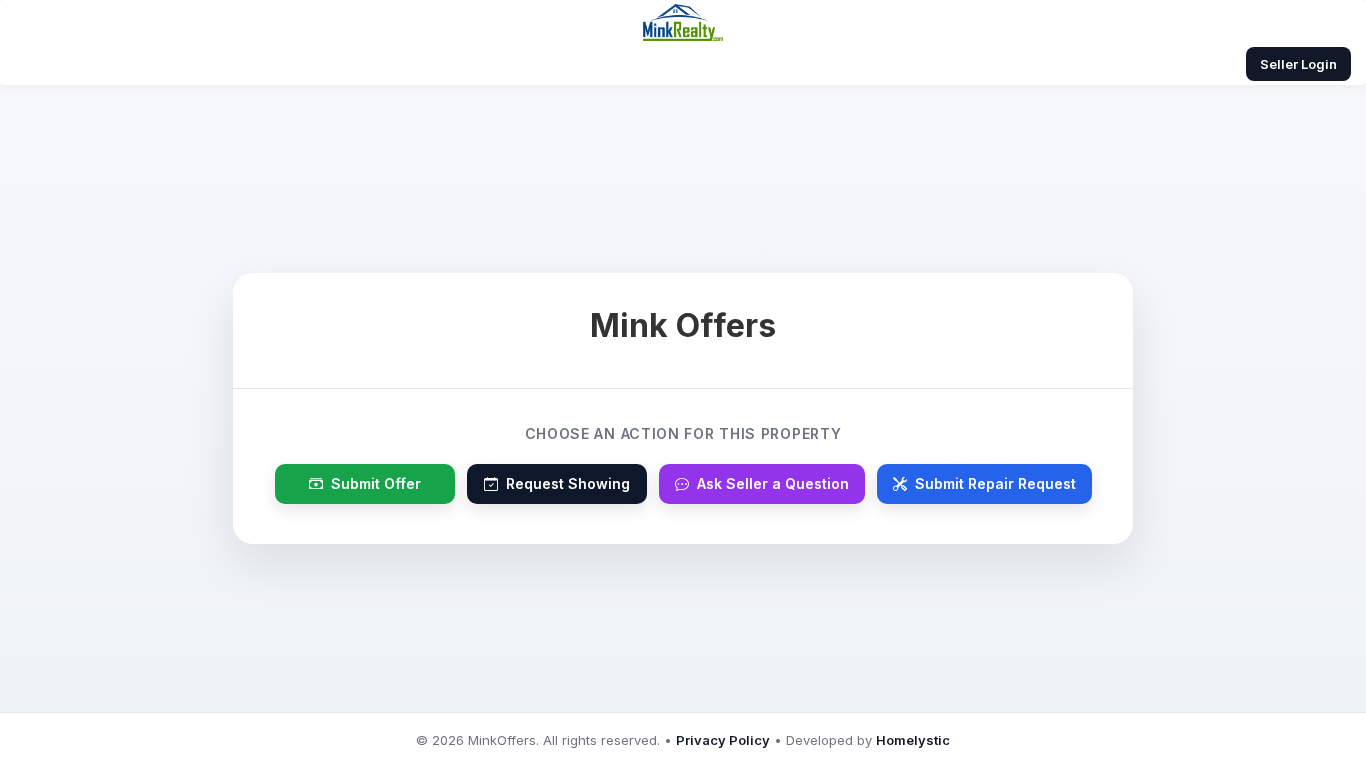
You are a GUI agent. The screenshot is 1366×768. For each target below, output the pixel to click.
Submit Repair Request (995, 483)
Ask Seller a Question (773, 483)
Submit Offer (376, 483)
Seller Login (1298, 64)
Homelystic (913, 740)
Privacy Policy (723, 740)
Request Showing (568, 483)
